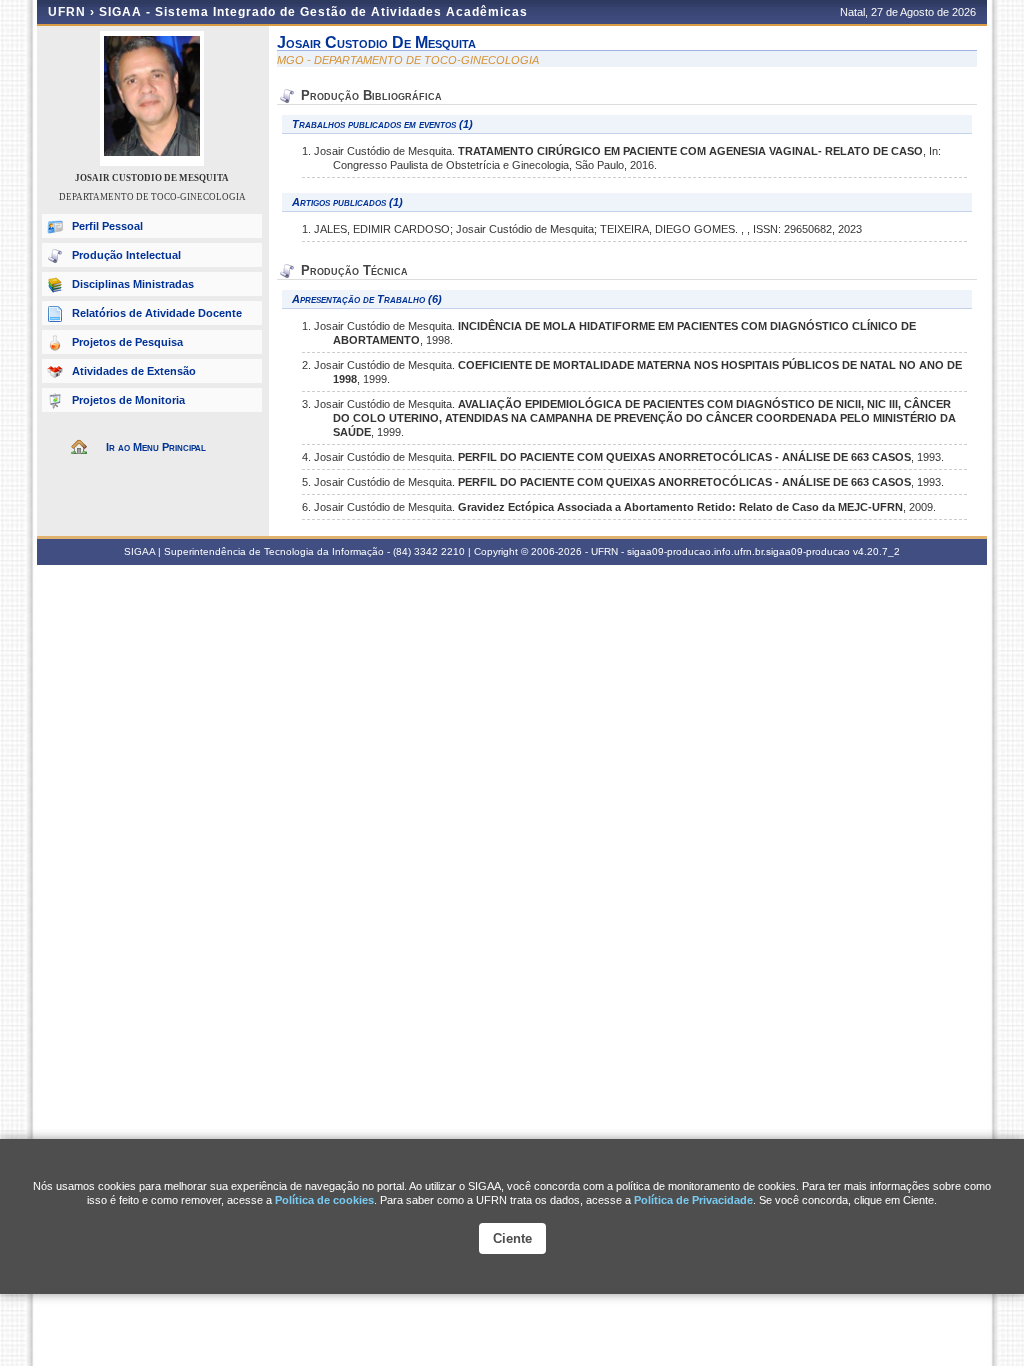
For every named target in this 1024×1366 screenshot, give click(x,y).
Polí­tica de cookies (324, 1200)
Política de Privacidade (693, 1200)
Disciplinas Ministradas (133, 284)
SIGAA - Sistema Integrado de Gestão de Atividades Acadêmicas (313, 12)
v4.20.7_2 (876, 551)
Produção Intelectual (126, 255)
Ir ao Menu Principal (156, 447)
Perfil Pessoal (107, 226)
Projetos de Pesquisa (127, 342)
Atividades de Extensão (134, 371)
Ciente (512, 1238)
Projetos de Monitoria (128, 400)
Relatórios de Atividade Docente (157, 313)
